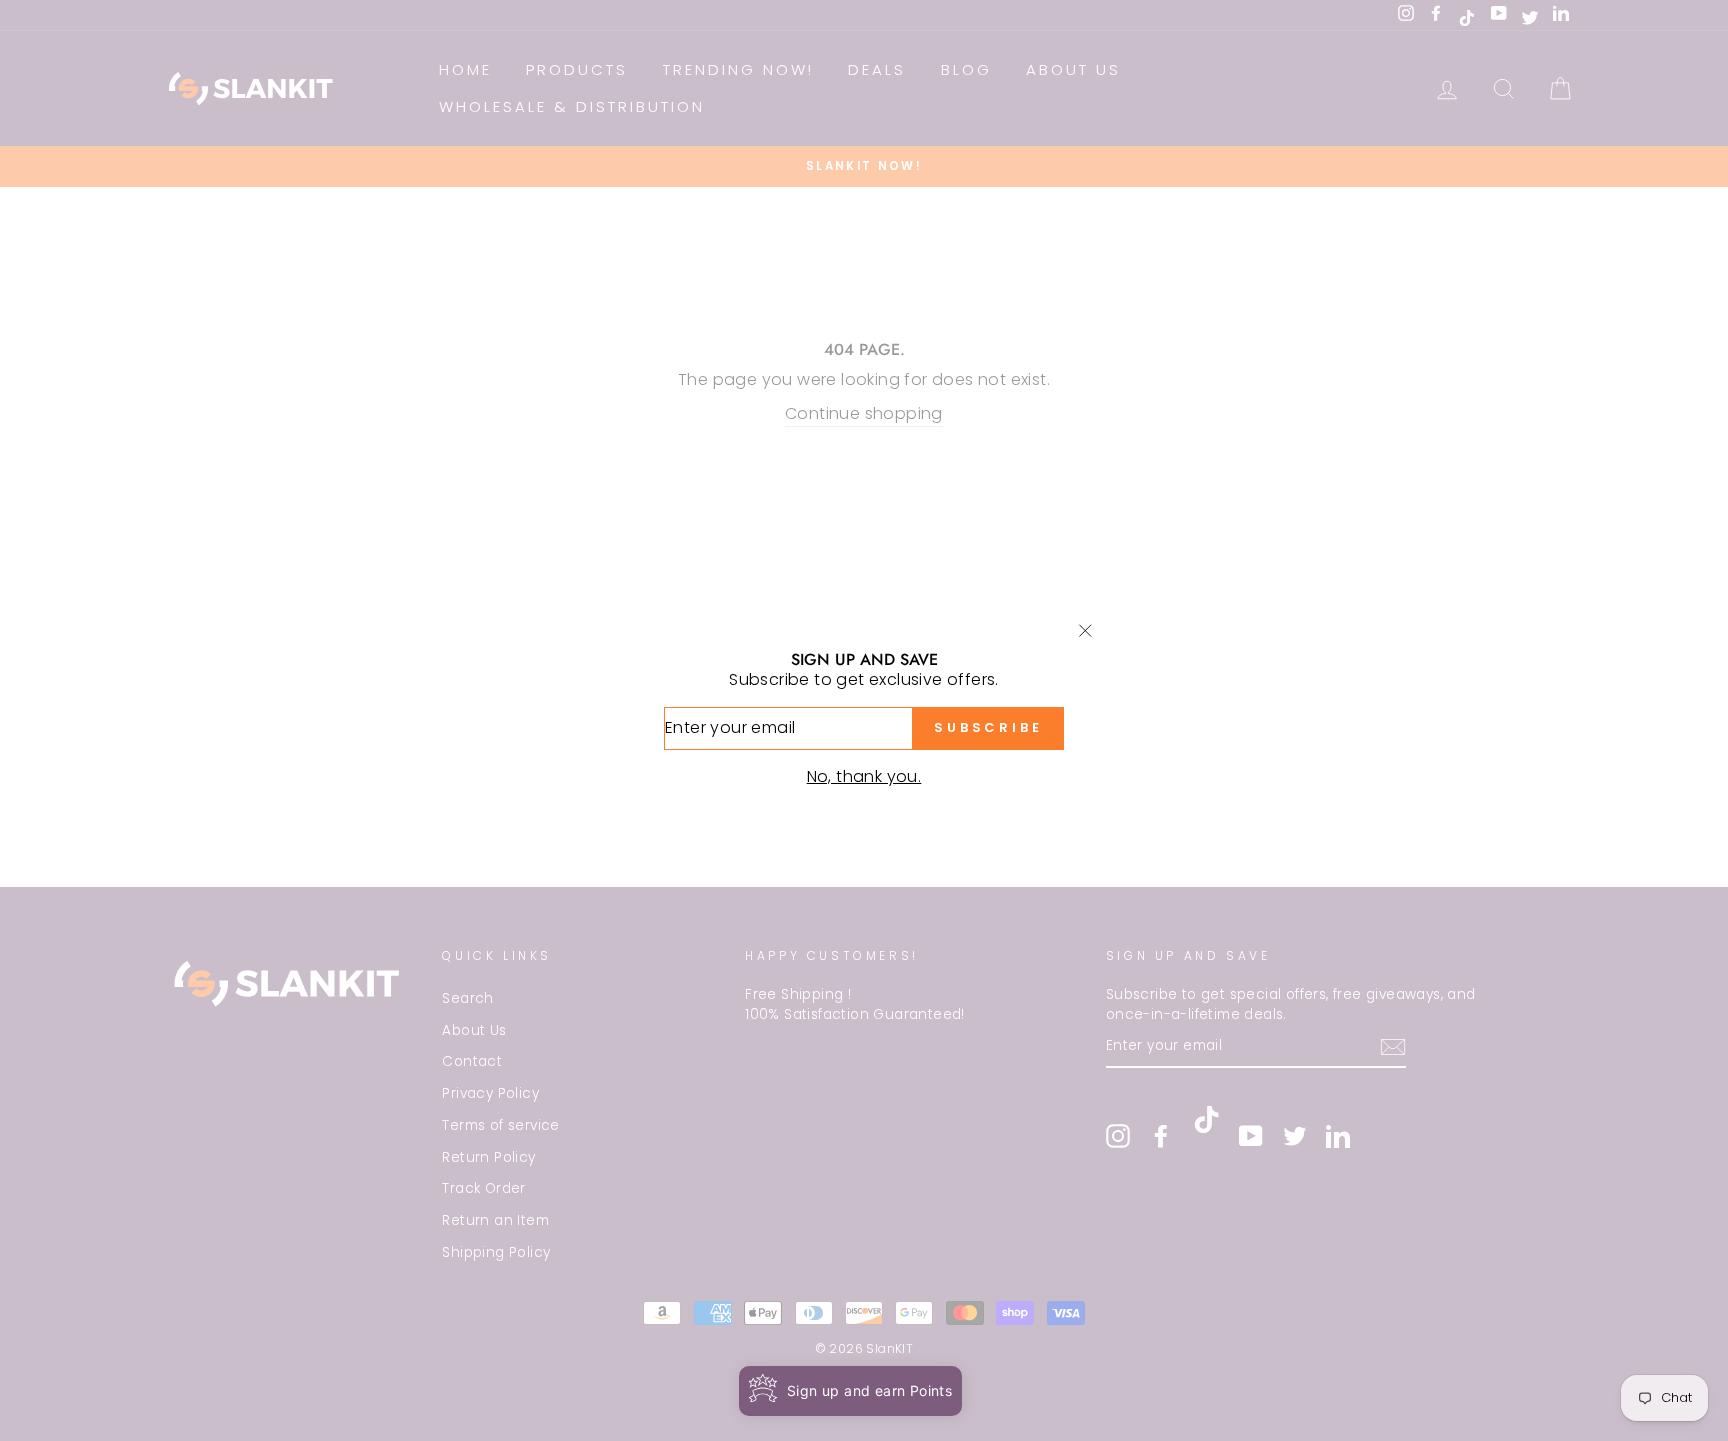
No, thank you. (864, 776)
